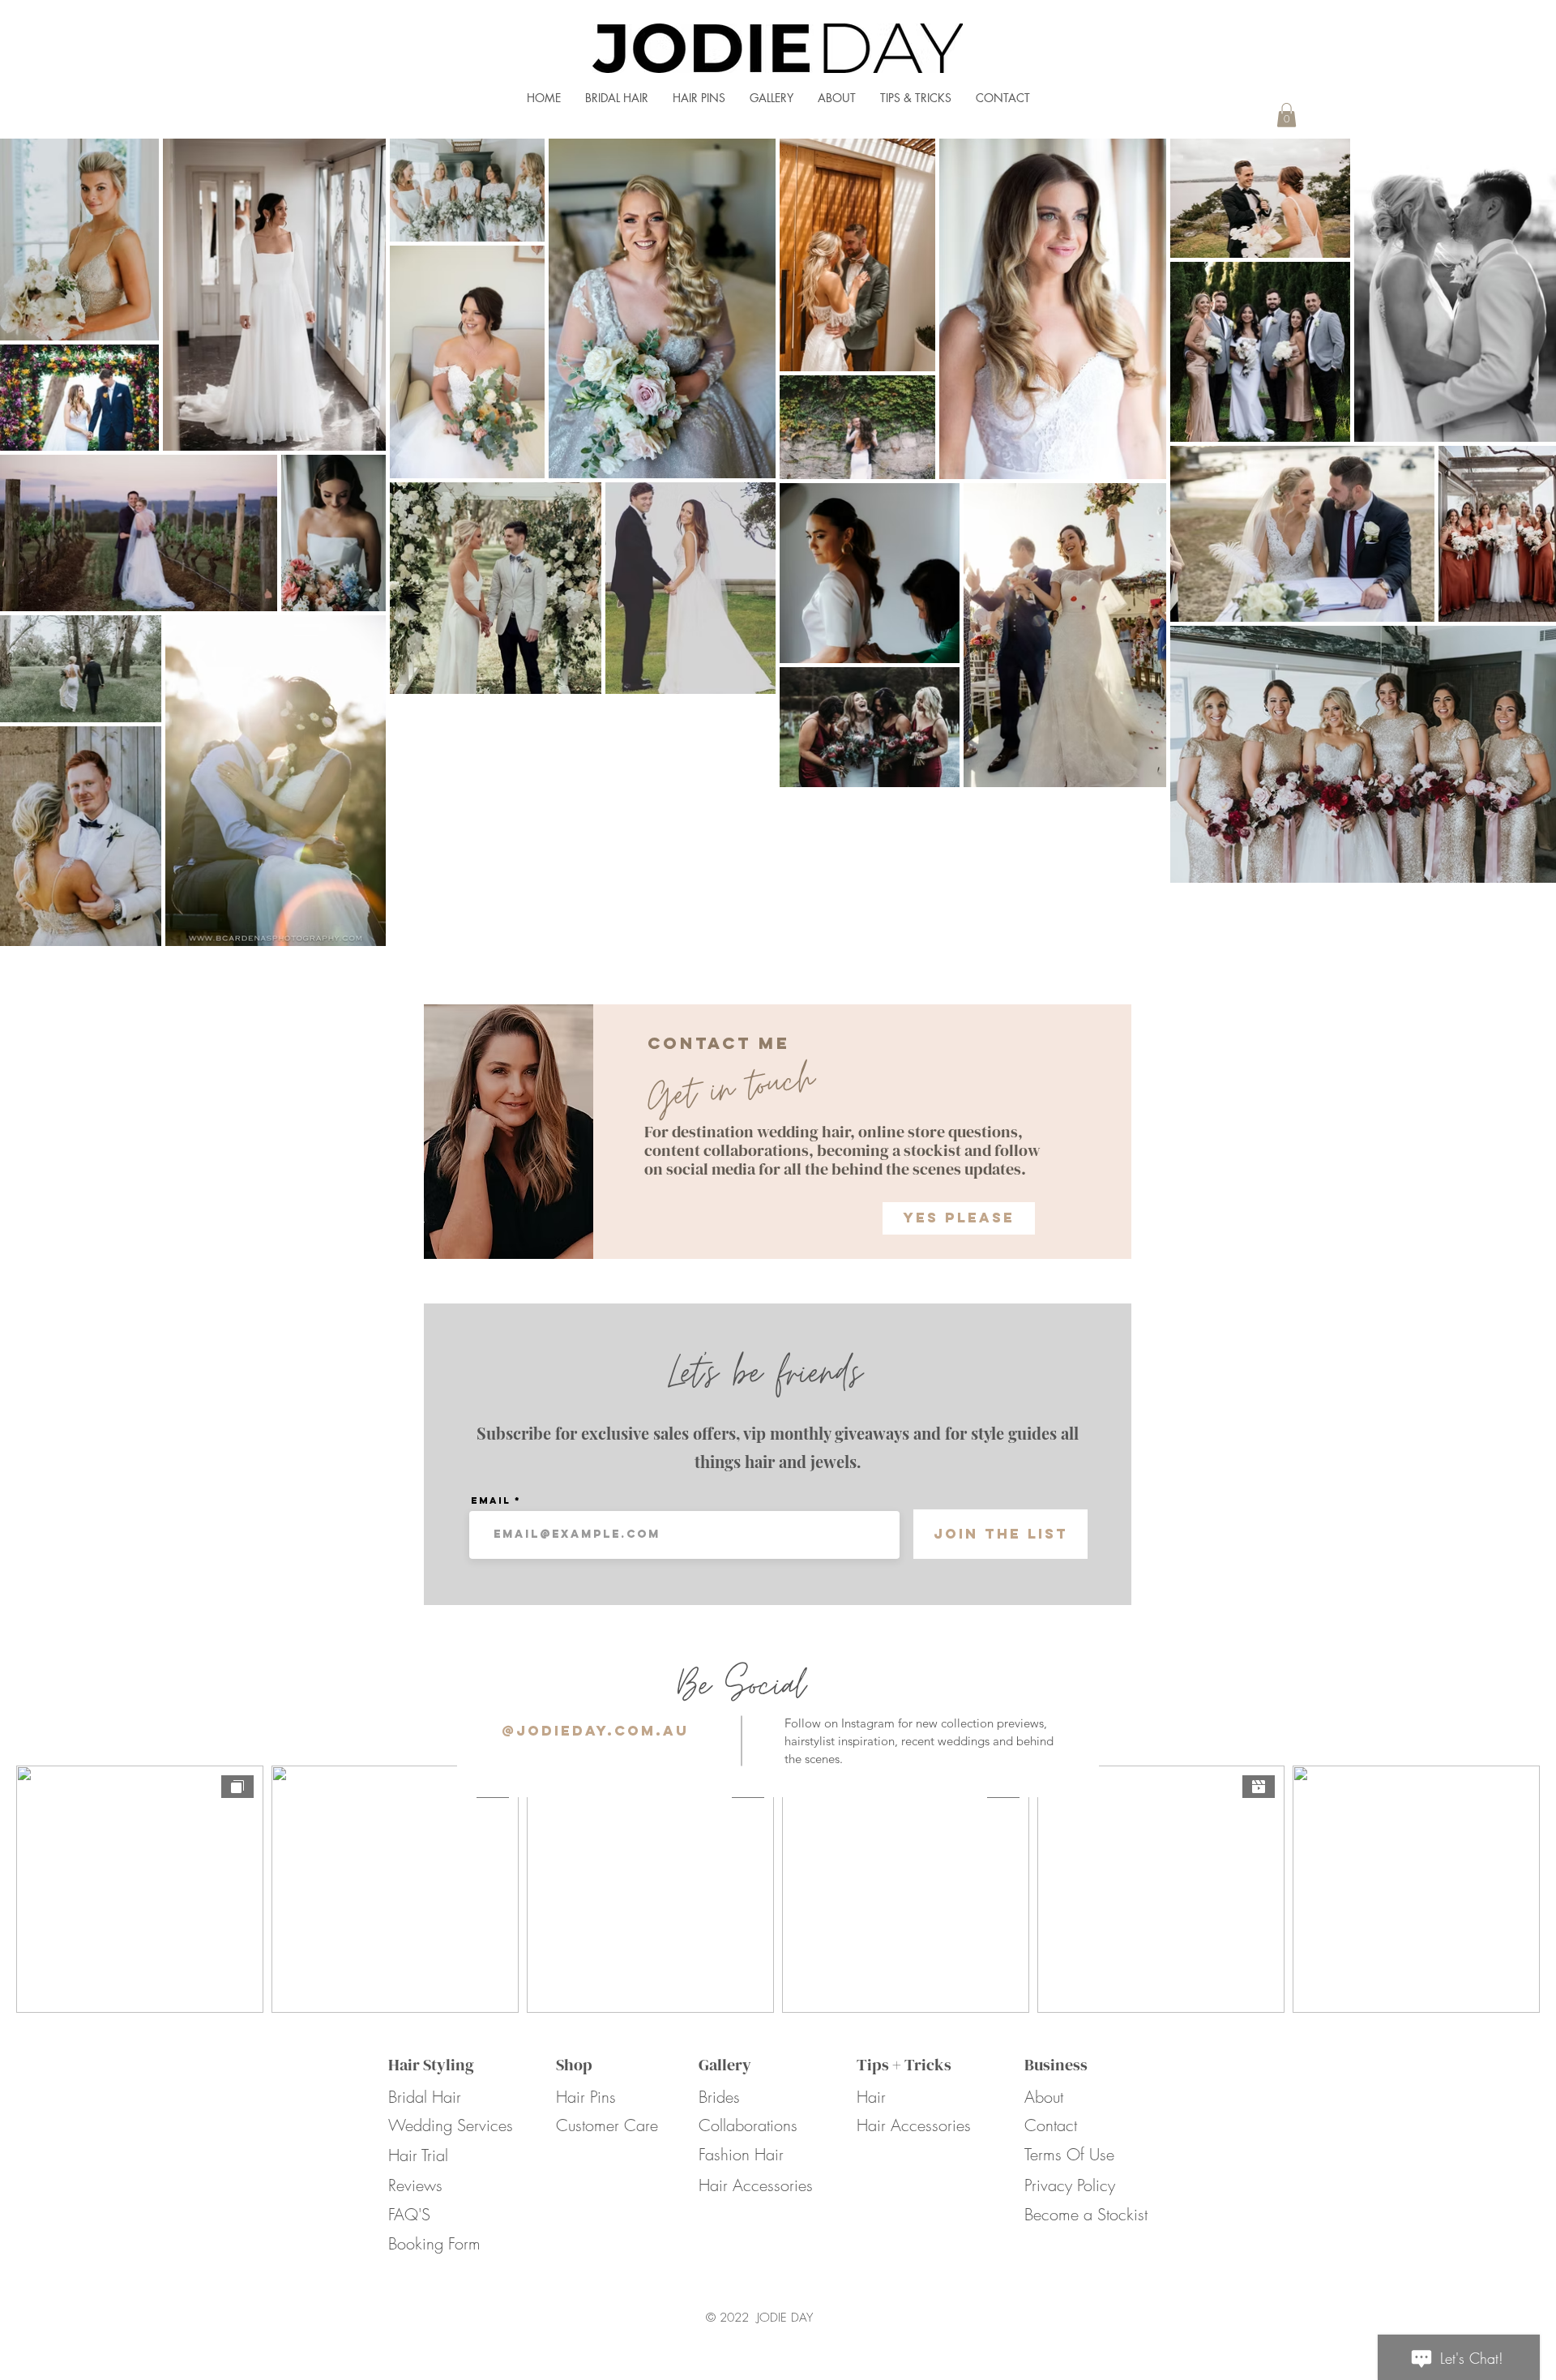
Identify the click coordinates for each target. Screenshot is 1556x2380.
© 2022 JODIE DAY (759, 2318)
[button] (1287, 115)
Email (491, 1500)
